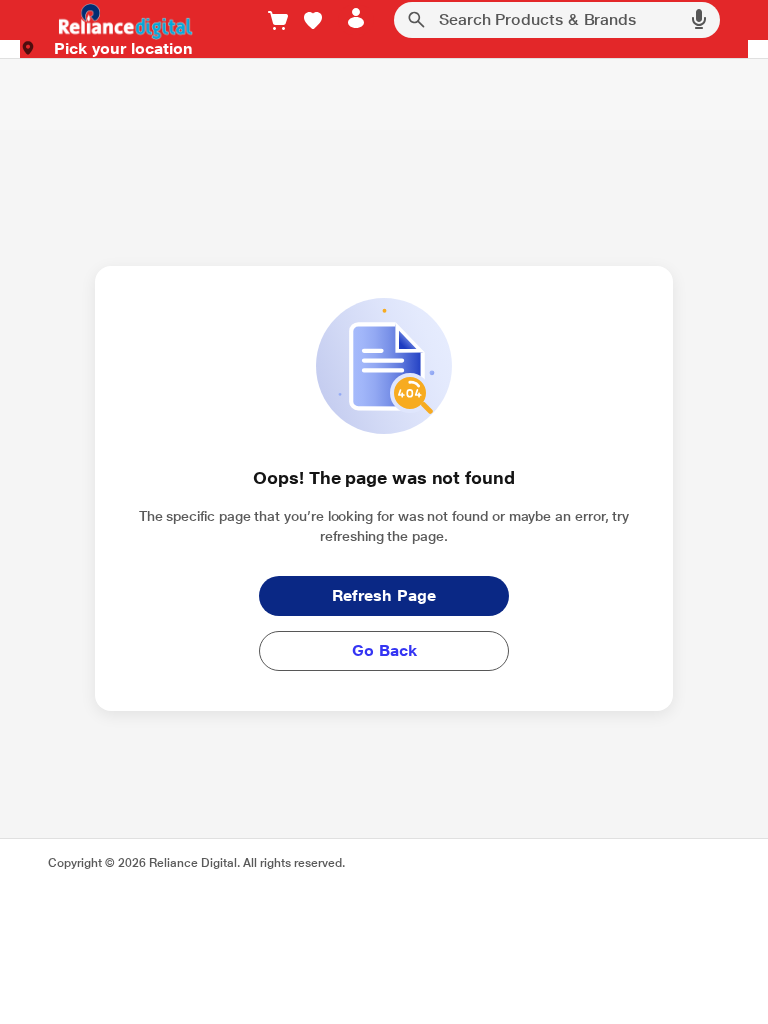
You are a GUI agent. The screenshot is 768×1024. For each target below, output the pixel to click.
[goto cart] (278, 20)
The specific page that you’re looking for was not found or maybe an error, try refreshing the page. (384, 526)
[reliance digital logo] (120, 20)
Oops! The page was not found (383, 477)
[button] (313, 20)
